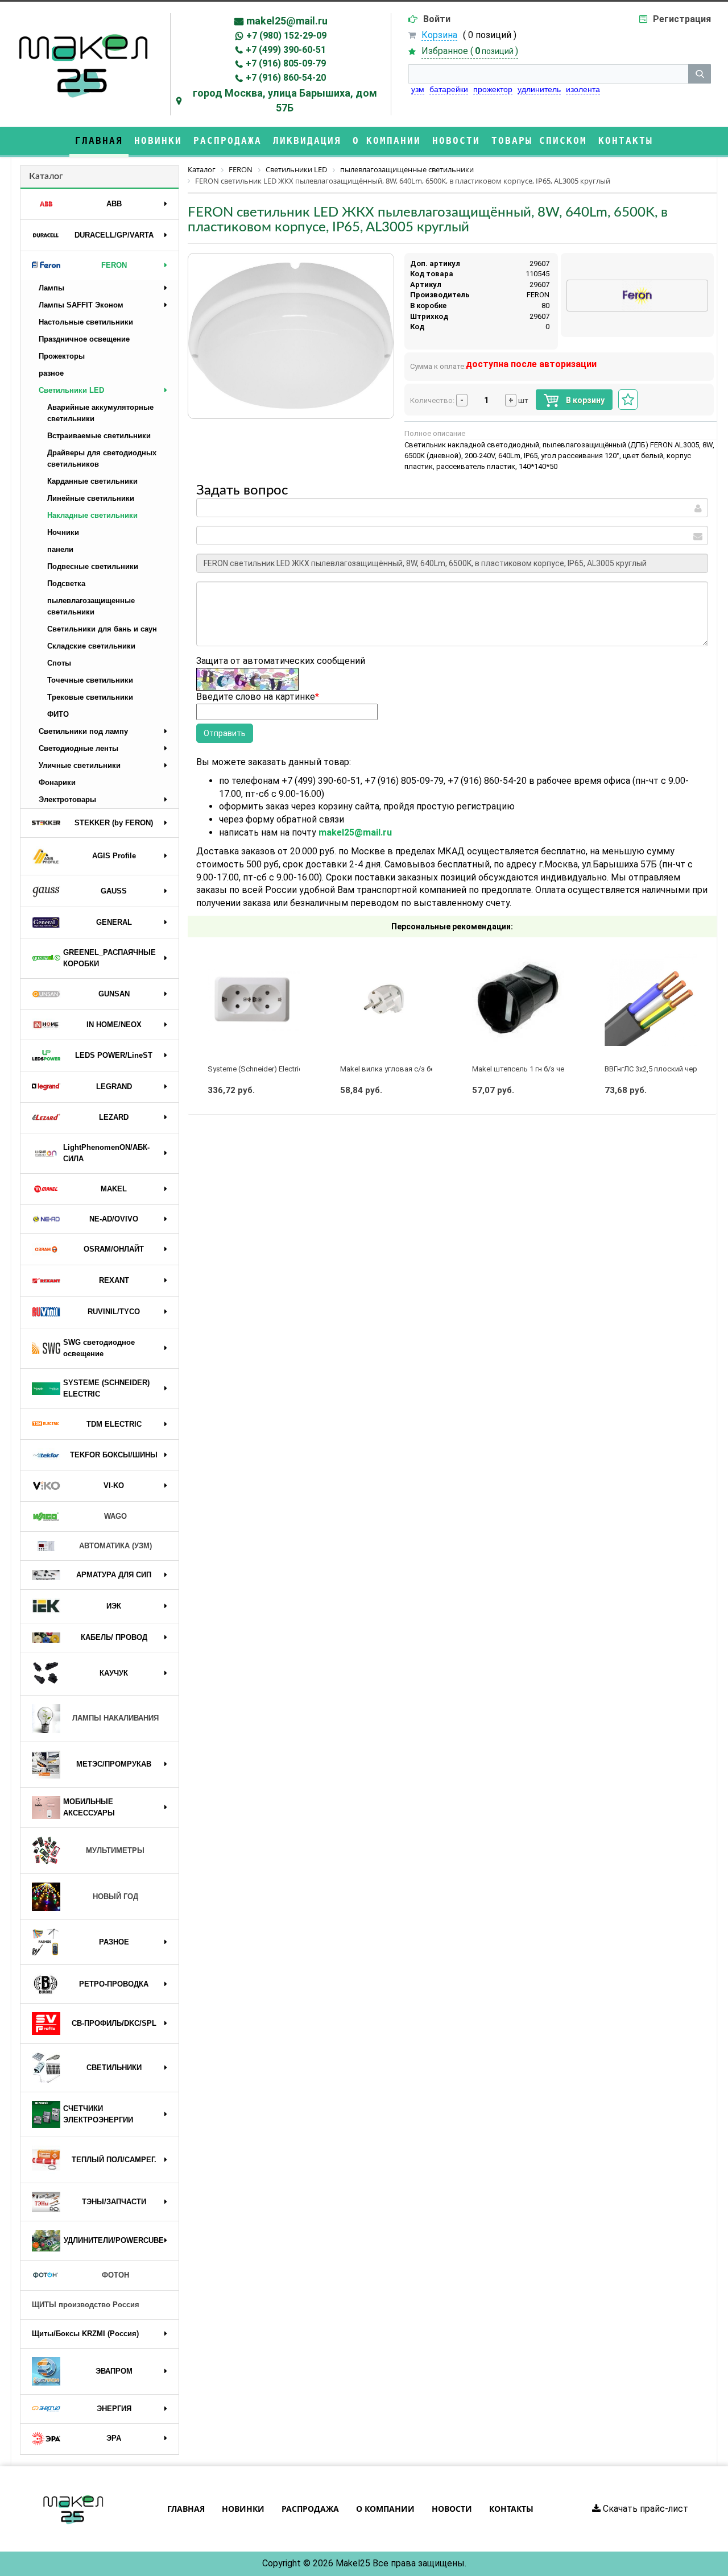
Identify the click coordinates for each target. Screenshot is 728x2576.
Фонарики (57, 782)
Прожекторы (62, 356)
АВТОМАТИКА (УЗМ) (115, 1546)
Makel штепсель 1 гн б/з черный (527, 1069)
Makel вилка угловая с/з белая (394, 1069)
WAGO (115, 1516)
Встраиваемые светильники (99, 436)
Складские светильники (91, 646)
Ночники (63, 532)
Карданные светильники (92, 481)
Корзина (439, 35)
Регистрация (682, 19)
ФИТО (58, 714)
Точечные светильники (90, 680)
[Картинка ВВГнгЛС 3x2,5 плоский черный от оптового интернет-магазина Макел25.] (651, 1000)
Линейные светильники (91, 498)
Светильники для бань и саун (102, 629)
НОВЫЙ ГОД (115, 1896)
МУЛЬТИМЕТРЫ (115, 1850)
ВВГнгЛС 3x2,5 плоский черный (658, 1069)
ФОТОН (115, 2275)
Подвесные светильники (93, 566)
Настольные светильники (86, 322)
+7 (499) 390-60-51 (286, 50)
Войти (437, 19)
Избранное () (470, 51)
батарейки (449, 89)
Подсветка (66, 583)
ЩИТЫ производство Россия (86, 2305)
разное (51, 373)
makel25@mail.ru (287, 21)
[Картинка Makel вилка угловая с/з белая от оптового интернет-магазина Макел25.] (386, 1000)
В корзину (584, 400)
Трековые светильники (90, 697)
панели (60, 549)
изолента (583, 89)
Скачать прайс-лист (644, 2509)
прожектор (493, 89)
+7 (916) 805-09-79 (286, 63)
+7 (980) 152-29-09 (286, 36)
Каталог (46, 176)
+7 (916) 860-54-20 (286, 78)
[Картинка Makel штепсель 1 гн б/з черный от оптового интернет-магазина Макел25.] (518, 1000)
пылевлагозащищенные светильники (91, 606)
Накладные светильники (92, 515)
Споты (59, 663)
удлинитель (539, 89)
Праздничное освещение (84, 339)
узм (418, 89)
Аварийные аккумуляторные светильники (100, 413)
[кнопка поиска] (700, 74)
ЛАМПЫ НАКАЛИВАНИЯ (115, 1718)
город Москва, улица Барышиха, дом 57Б (285, 100)
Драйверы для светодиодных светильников (102, 458)
